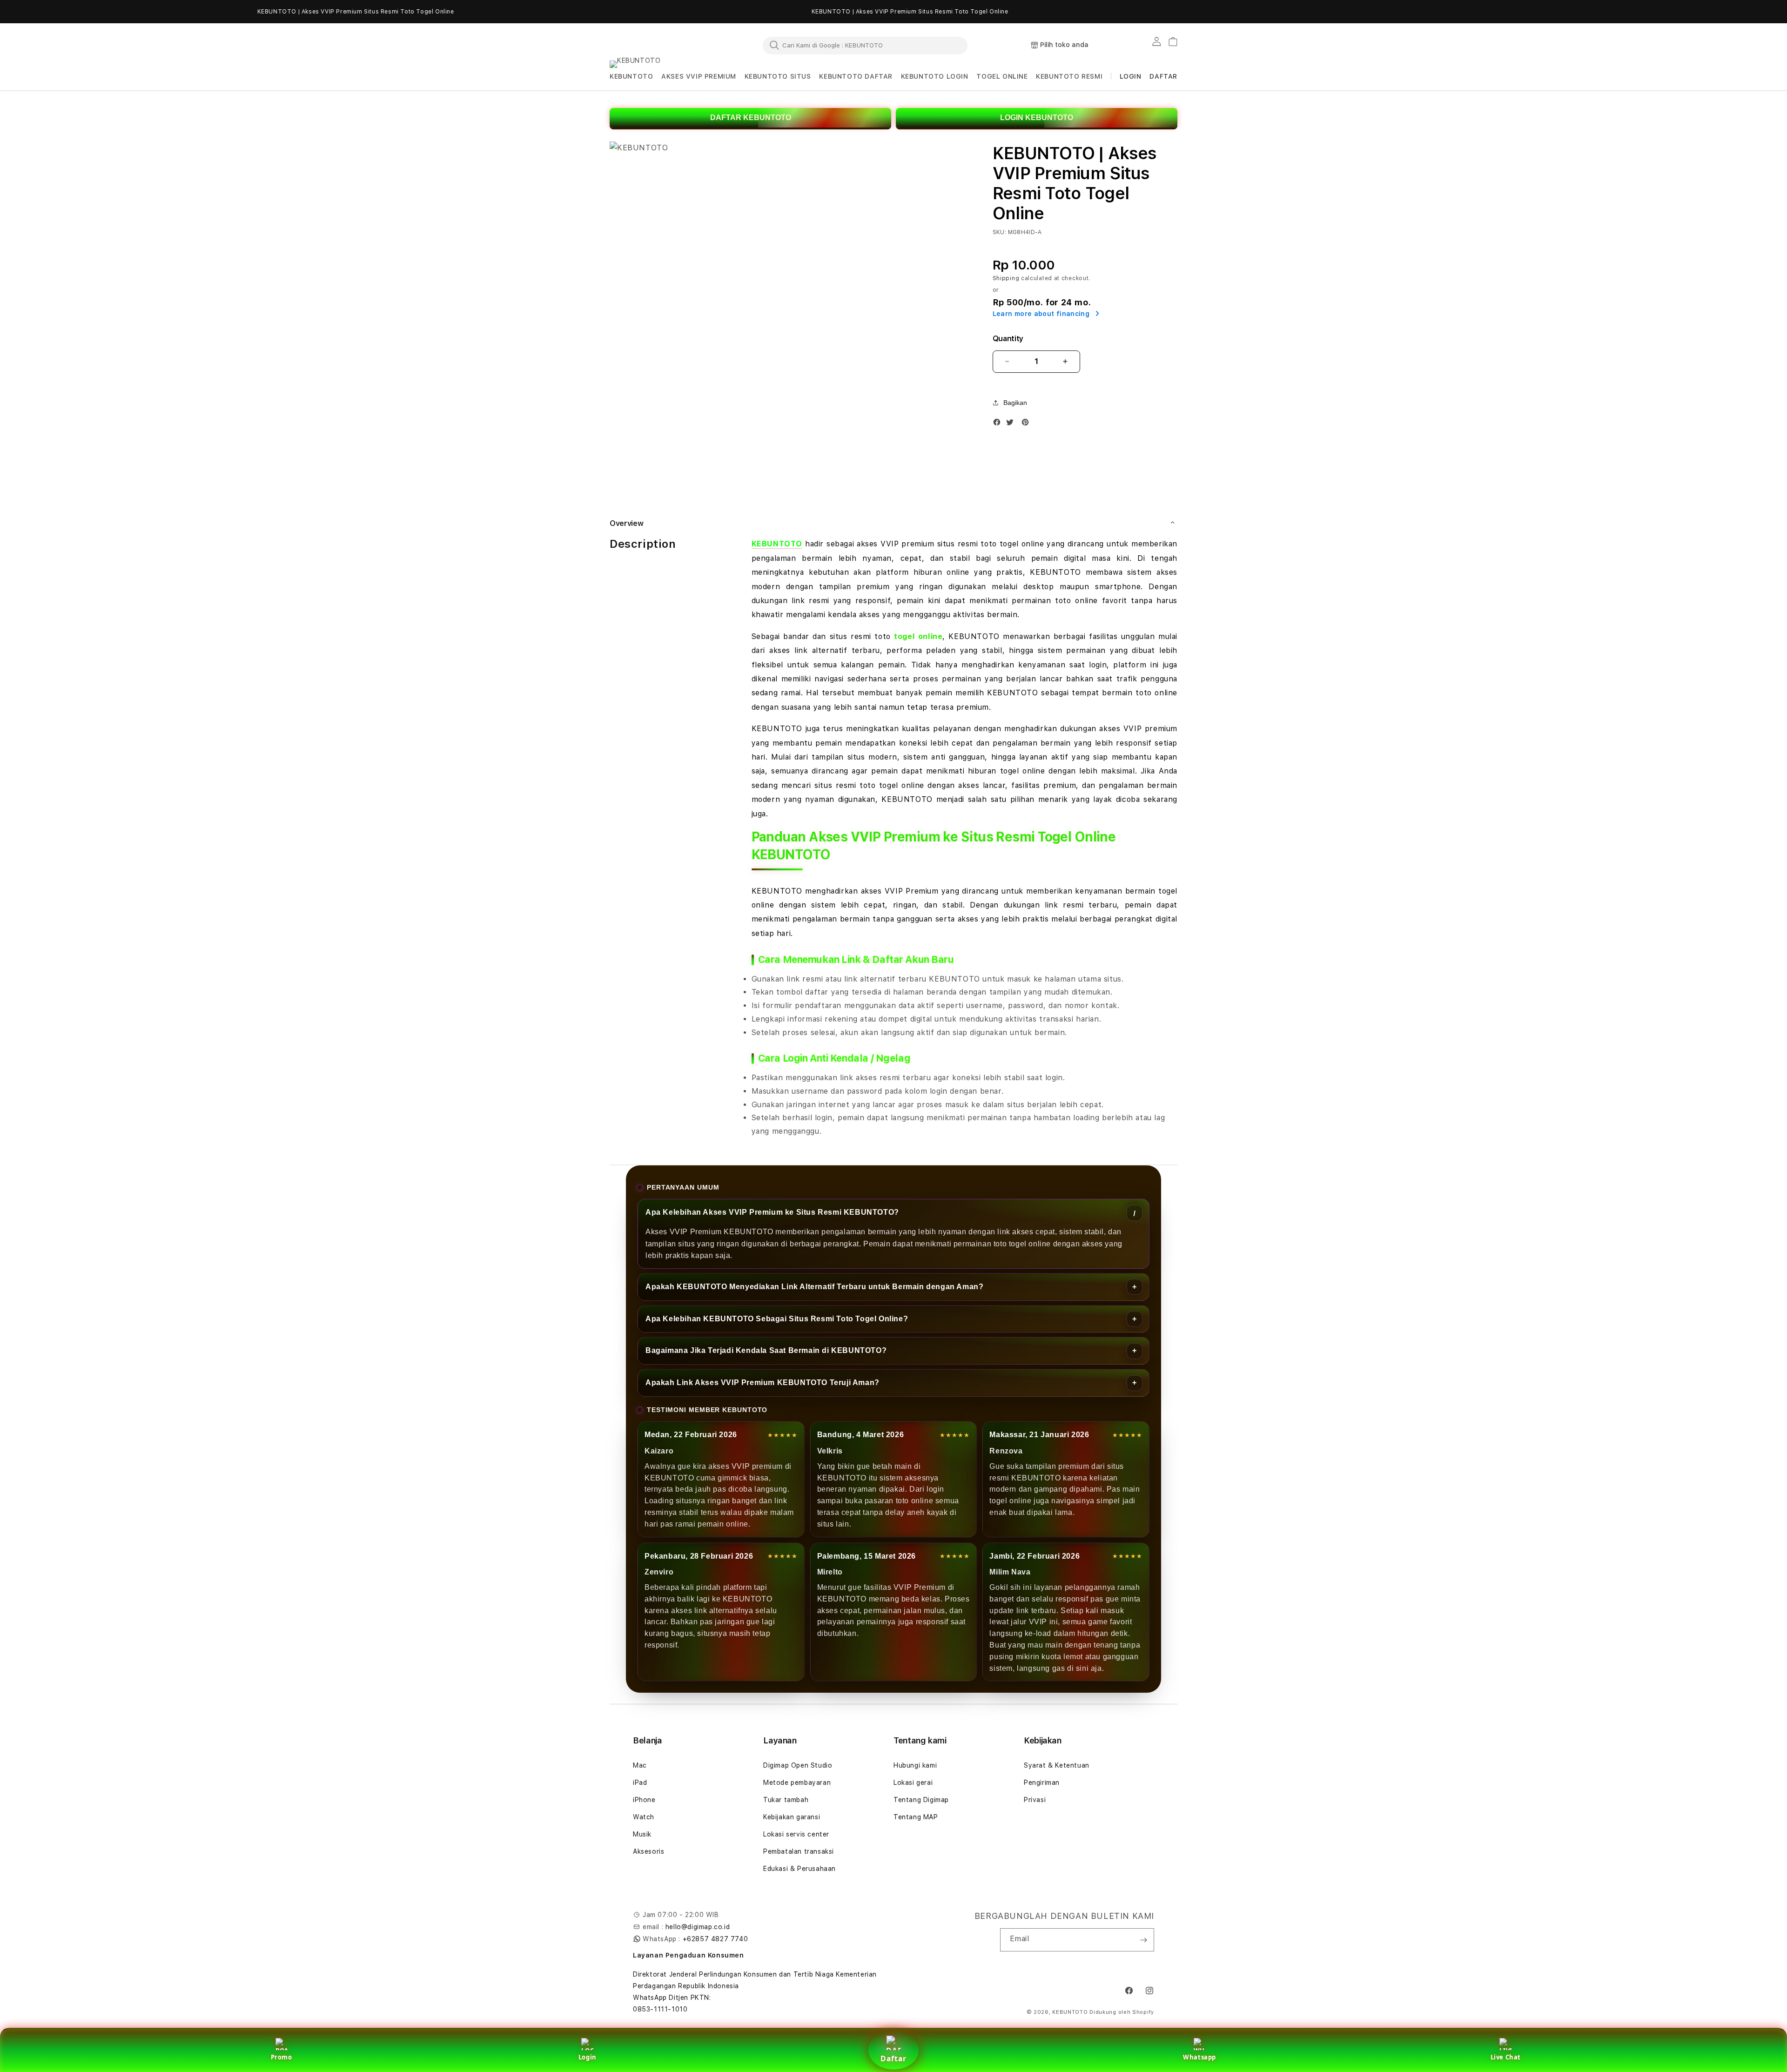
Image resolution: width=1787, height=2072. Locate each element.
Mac (640, 1765)
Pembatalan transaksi (799, 1851)
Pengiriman (1042, 1783)
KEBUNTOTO (777, 544)
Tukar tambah (786, 1800)
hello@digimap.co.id (698, 1927)
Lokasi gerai (913, 1783)
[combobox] (865, 45)
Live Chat (1506, 2057)
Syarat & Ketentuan (1057, 1765)
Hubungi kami (915, 1765)
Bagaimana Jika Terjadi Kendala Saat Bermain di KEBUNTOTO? (766, 1350)
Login (588, 2057)
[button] (631, 77)
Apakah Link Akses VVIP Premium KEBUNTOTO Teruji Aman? (762, 1382)
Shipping (1006, 278)
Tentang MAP (916, 1817)
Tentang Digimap (921, 1800)
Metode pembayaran (797, 1783)
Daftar (893, 2059)
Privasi (1035, 1800)
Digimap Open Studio (798, 1765)
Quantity (1008, 339)
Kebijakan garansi (792, 1817)
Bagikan (1015, 403)
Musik (642, 1834)
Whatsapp (1199, 2057)
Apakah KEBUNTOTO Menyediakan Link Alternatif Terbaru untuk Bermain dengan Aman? (814, 1287)
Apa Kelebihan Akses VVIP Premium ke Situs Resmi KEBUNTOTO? (772, 1212)
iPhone (644, 1800)
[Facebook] (999, 424)
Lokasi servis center (796, 1834)
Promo (282, 2057)
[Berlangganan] (1143, 1940)
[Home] (652, 46)
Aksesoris (648, 1851)
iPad (640, 1783)
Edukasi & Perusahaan (799, 1869)
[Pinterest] (1028, 424)
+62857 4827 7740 (715, 1939)
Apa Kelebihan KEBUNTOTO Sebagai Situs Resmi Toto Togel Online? (777, 1319)
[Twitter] (1012, 424)
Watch (644, 1817)
